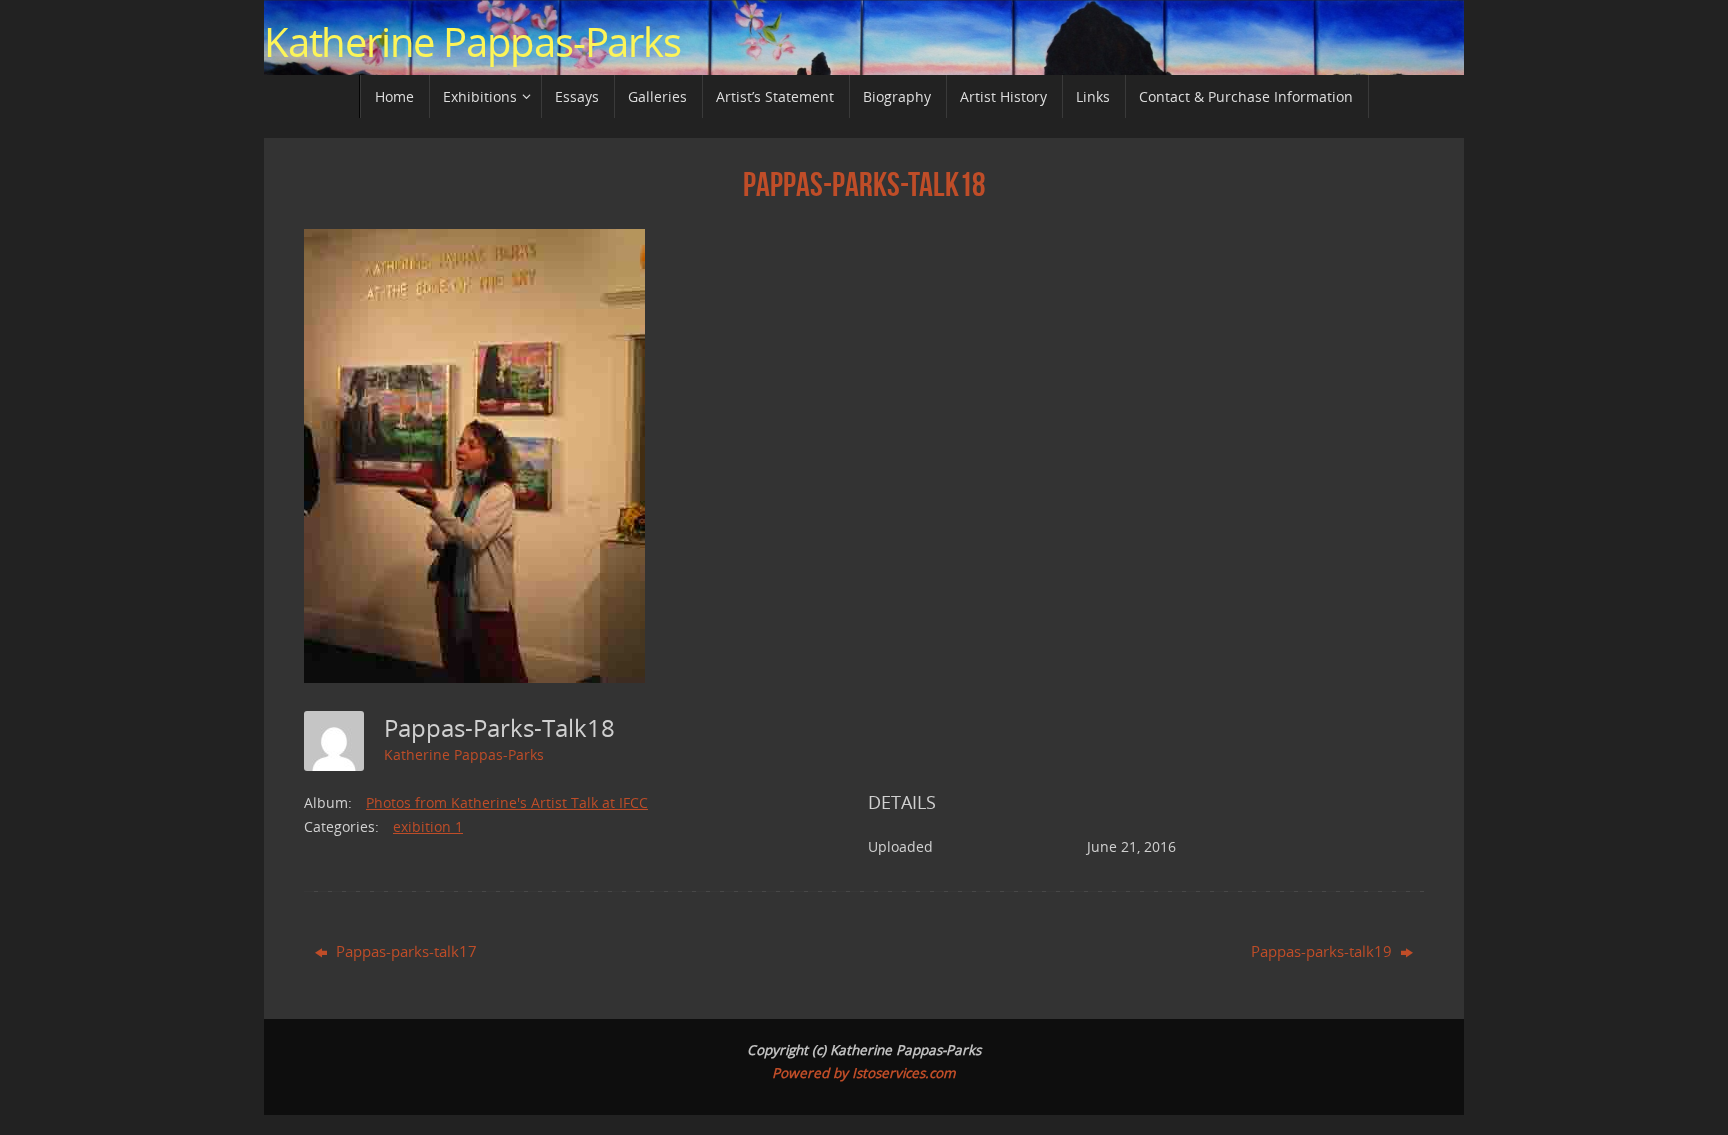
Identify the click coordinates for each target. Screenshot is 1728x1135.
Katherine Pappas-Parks (472, 42)
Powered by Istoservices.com (864, 1073)
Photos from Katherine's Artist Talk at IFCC (507, 802)
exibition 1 (428, 826)
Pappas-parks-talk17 (404, 951)
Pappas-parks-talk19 (1323, 951)
